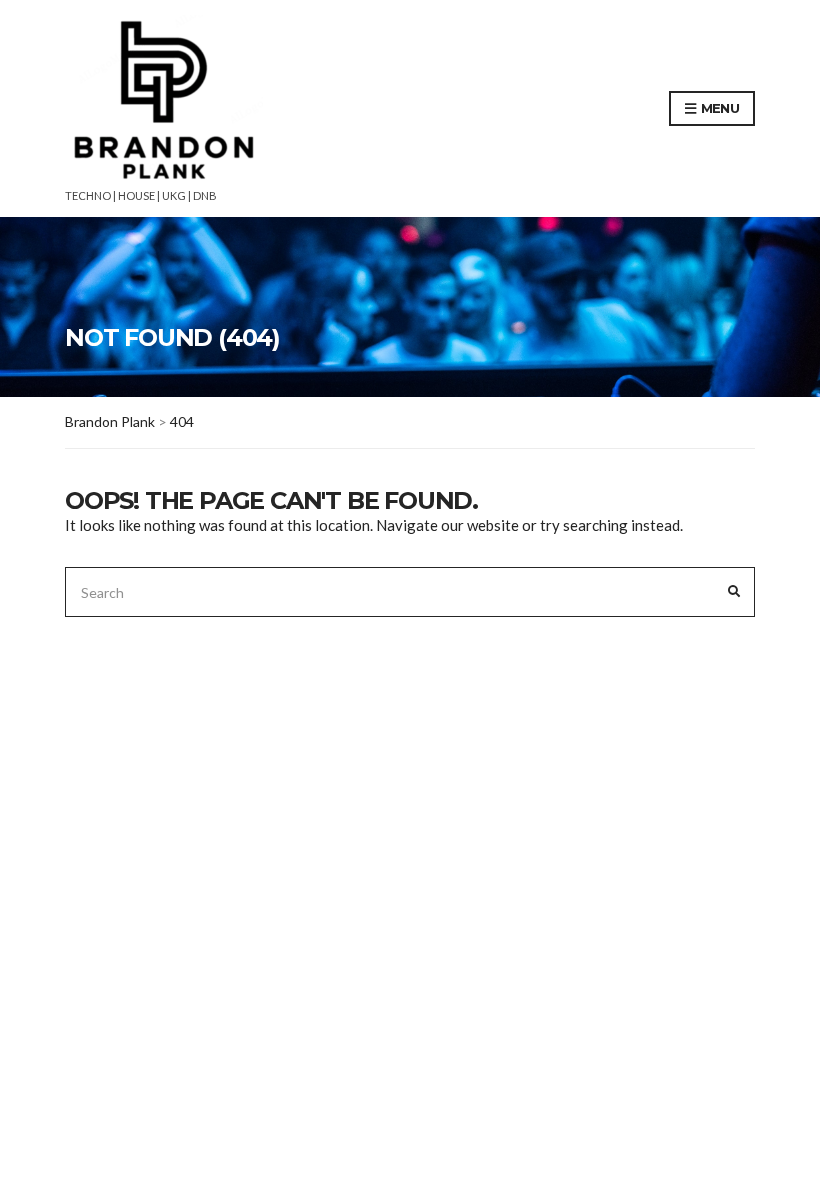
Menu (718, 108)
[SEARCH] (734, 592)
